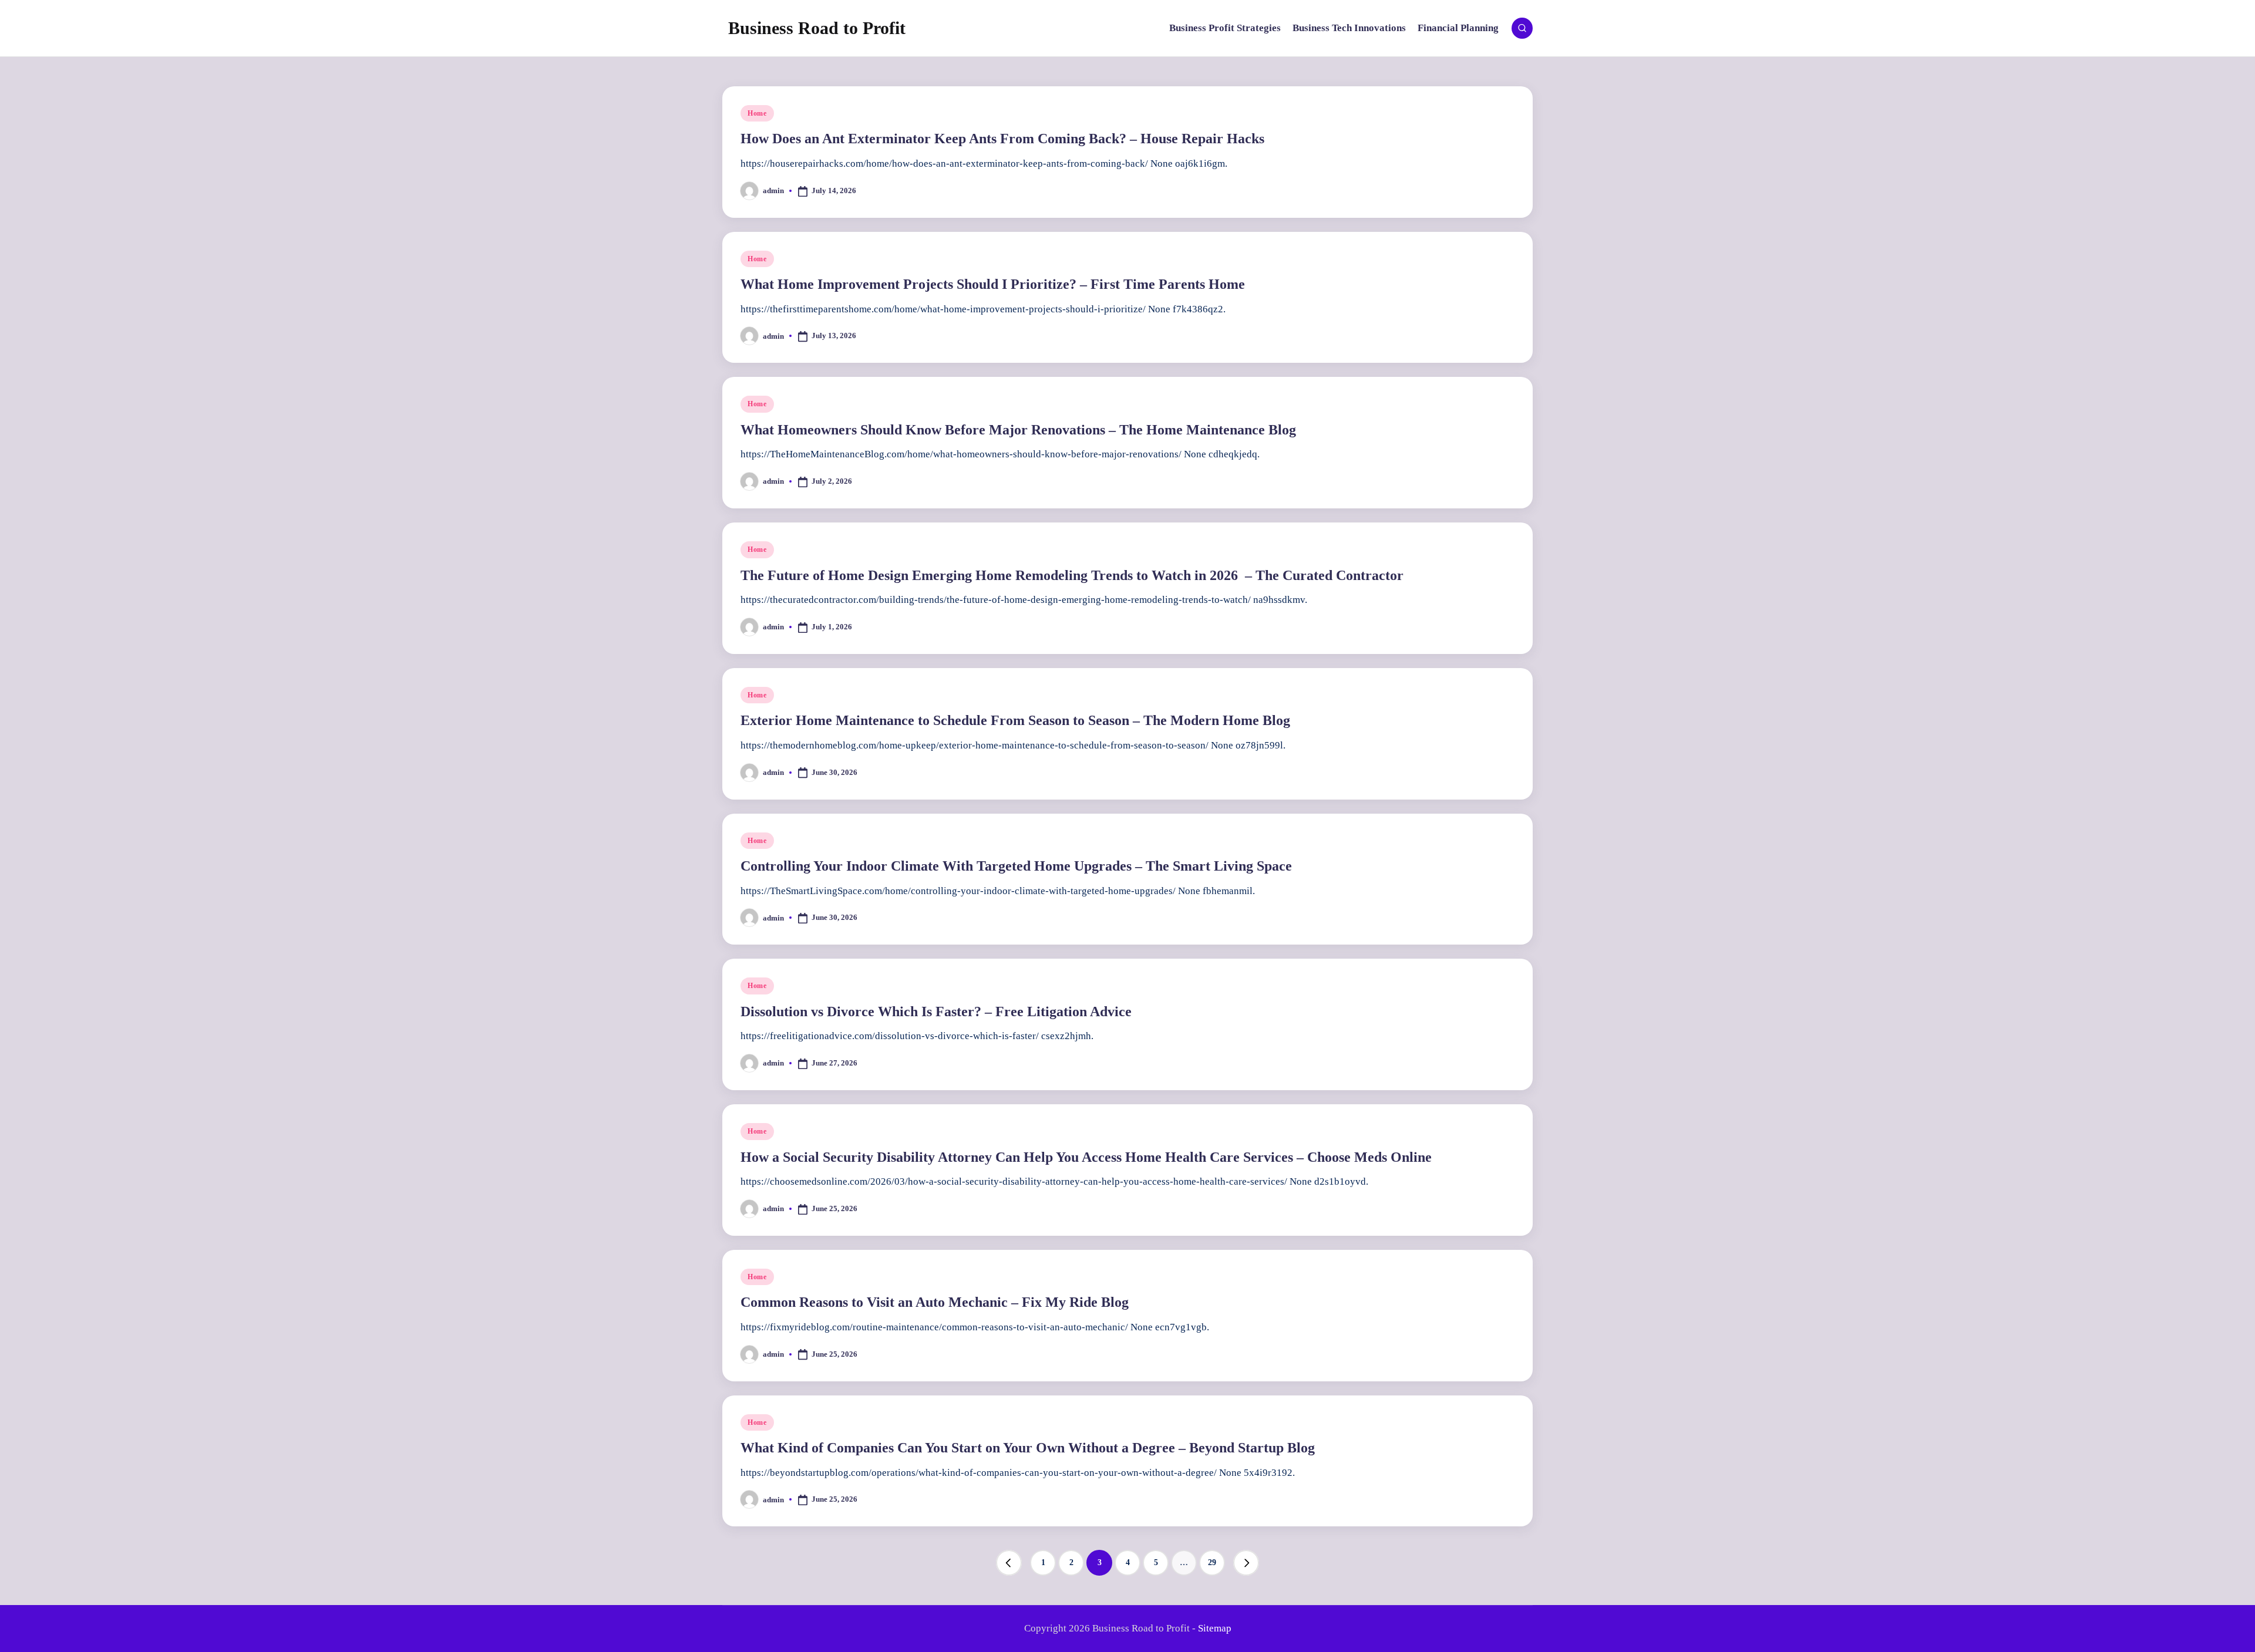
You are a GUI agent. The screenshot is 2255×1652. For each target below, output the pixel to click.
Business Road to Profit (817, 28)
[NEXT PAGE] (1246, 1563)
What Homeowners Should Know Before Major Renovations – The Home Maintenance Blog (1018, 430)
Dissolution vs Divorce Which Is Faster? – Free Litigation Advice (936, 1012)
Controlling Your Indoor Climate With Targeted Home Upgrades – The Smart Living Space (1016, 866)
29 (1212, 1562)
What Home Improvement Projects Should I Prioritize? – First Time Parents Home (993, 284)
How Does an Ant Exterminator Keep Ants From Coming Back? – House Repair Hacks (1002, 139)
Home (757, 113)
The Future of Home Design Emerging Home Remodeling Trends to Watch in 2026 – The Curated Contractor (1072, 575)
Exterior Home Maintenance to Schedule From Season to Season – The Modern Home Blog (1015, 720)
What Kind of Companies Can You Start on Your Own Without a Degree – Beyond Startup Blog (1028, 1448)
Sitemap (1215, 1628)
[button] (1009, 1563)
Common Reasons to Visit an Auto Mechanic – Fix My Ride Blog (935, 1302)
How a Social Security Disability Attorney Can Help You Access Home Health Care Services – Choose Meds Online (1086, 1157)
